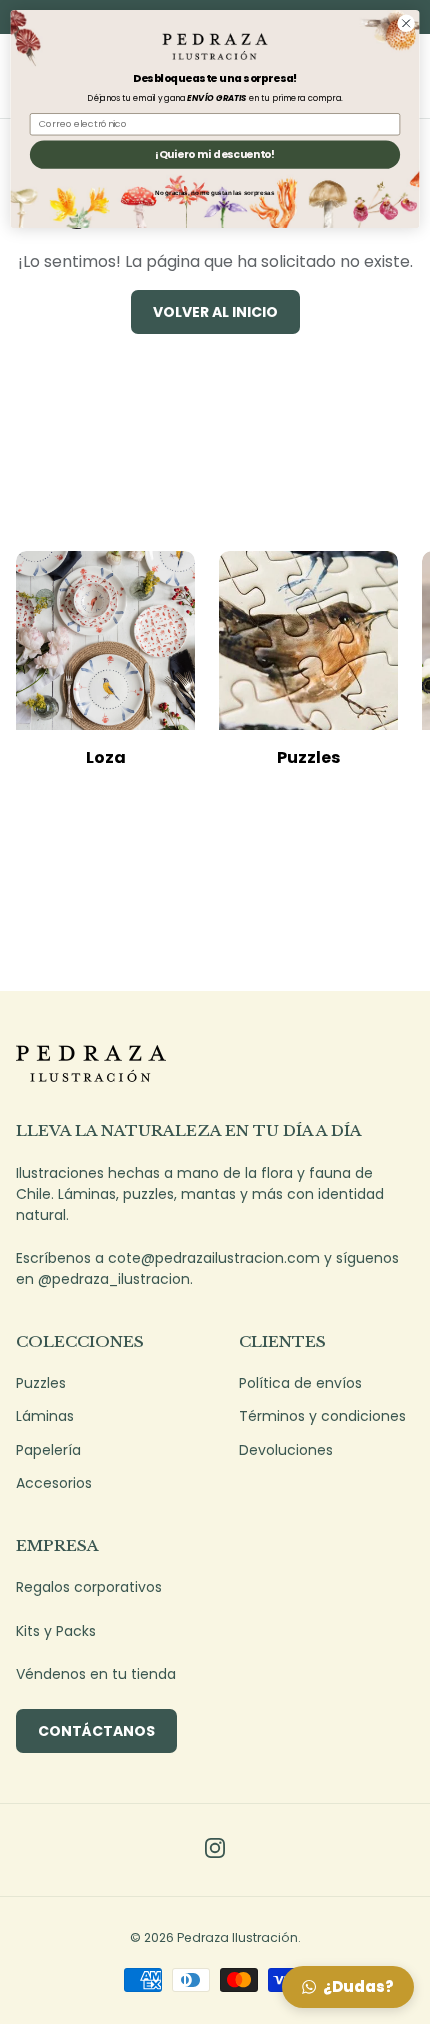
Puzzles (308, 757)
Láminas (45, 1416)
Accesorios (54, 1483)
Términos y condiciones (322, 1416)
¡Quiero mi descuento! (215, 154)
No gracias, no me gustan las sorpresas (214, 192)
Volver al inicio (215, 312)
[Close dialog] (406, 23)
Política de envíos (300, 1383)
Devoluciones (286, 1450)
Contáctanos (96, 1731)
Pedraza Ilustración (237, 1937)
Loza (106, 757)
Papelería (48, 1450)
